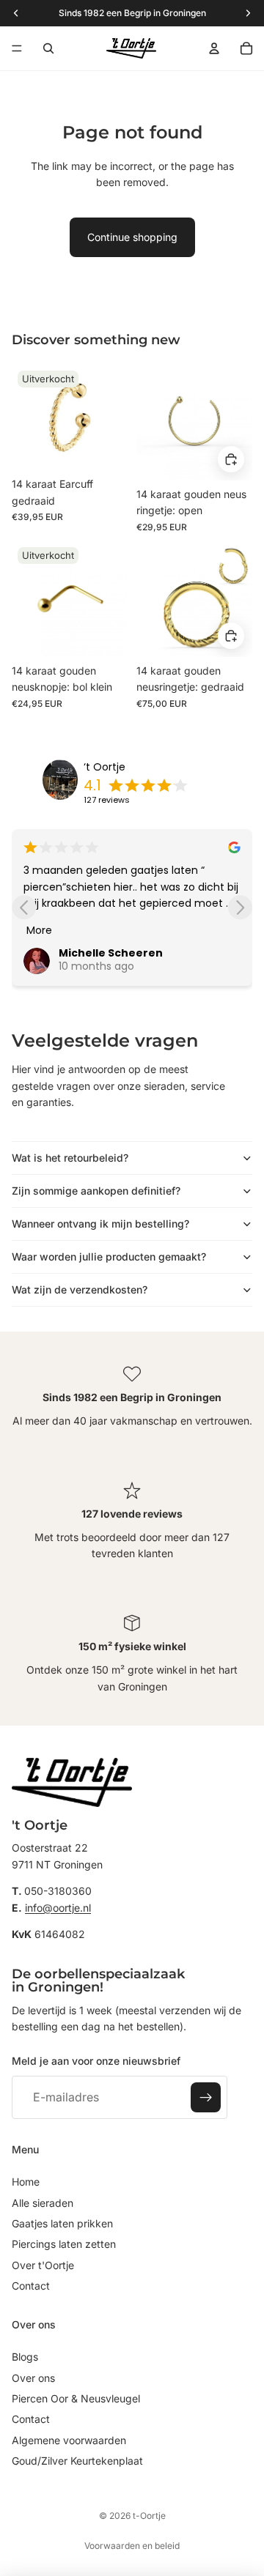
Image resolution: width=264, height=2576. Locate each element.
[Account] (214, 48)
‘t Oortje (104, 767)
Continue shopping (132, 237)
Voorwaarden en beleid (132, 2546)
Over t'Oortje (43, 2265)
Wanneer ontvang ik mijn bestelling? (100, 1224)
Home (26, 2182)
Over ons (33, 2378)
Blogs (25, 2357)
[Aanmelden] (206, 2098)
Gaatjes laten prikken (62, 2223)
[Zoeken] (48, 48)
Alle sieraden (43, 2203)
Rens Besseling (139, 953)
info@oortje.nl (58, 1908)
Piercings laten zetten (64, 2244)
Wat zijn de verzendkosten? (80, 1289)
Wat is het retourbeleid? (70, 1158)
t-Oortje (149, 2516)
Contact (31, 2286)
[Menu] (17, 48)
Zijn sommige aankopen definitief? (96, 1191)
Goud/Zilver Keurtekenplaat (77, 2461)
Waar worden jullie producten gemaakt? (109, 1257)
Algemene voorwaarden (69, 2440)
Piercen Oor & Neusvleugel (76, 2398)
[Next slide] (240, 907)
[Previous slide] (24, 907)
